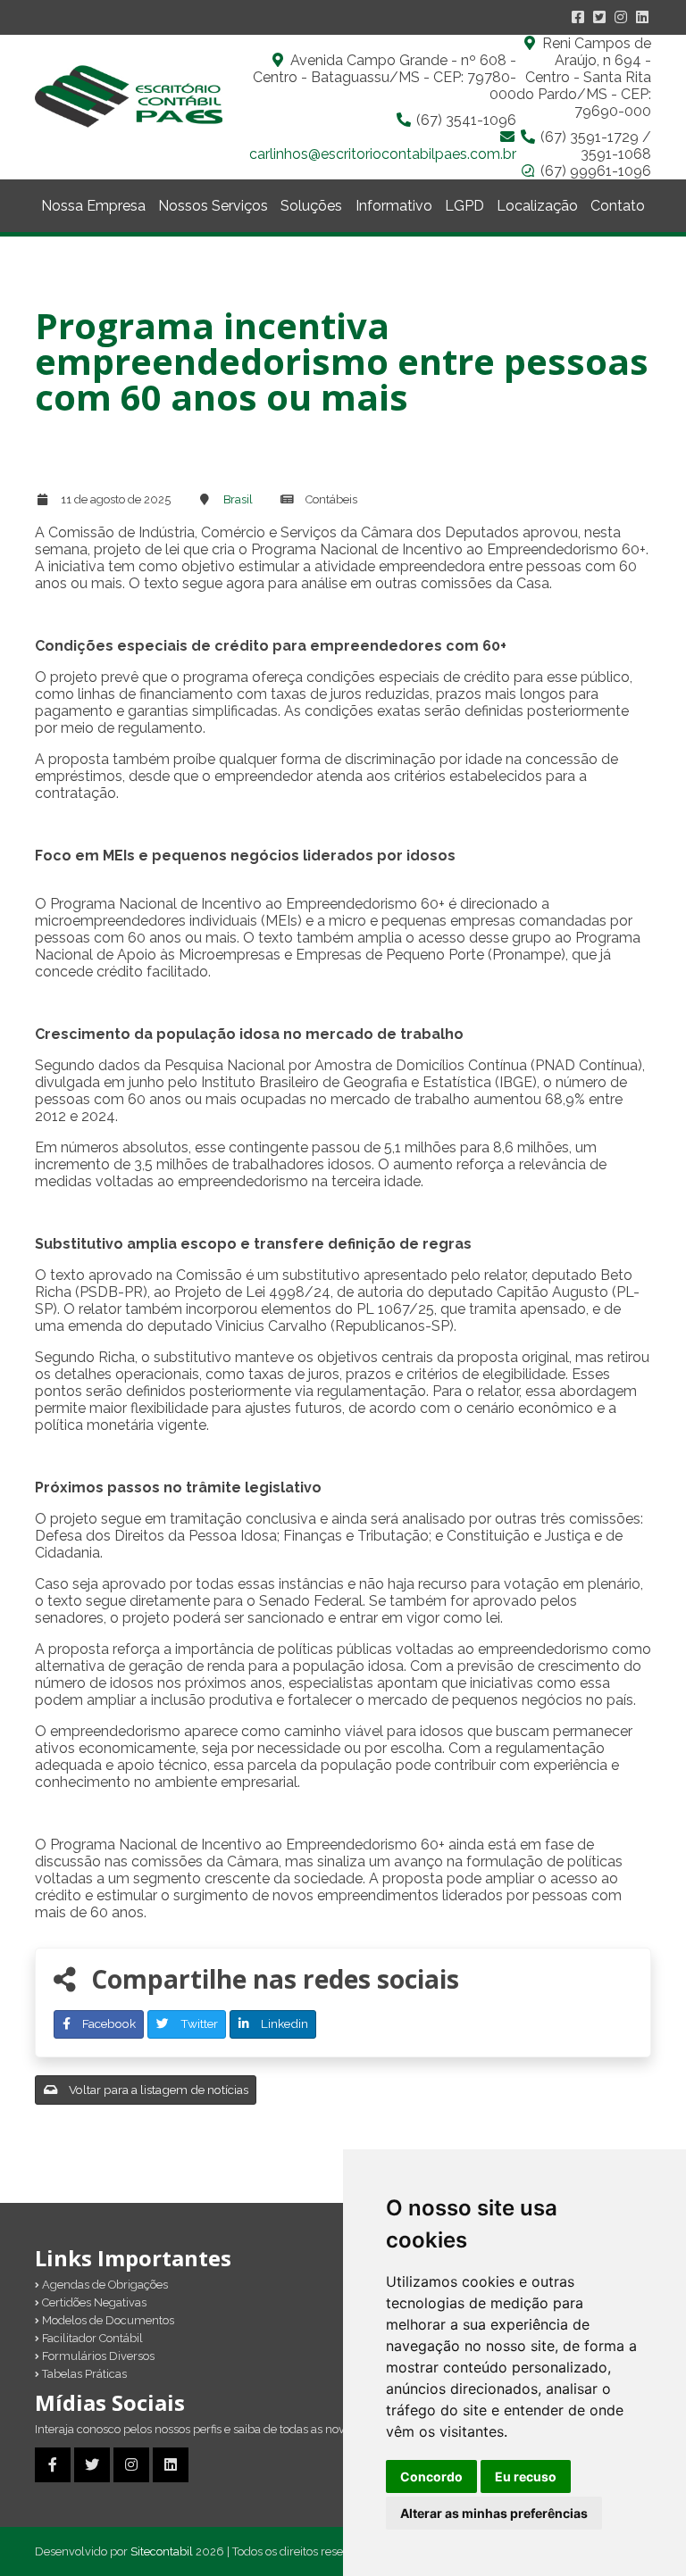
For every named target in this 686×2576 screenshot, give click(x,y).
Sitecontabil (162, 2551)
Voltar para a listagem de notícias (157, 2090)
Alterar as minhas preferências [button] (494, 2513)
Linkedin (283, 2023)
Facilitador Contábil (91, 2338)
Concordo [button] (431, 2476)
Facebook (108, 2023)
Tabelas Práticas (83, 2374)
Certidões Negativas (93, 2302)
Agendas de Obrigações (104, 2285)
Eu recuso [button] (526, 2476)
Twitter (198, 2023)
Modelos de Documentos (107, 2320)
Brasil (238, 499)
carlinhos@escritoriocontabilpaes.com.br (383, 154)
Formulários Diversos (97, 2356)
